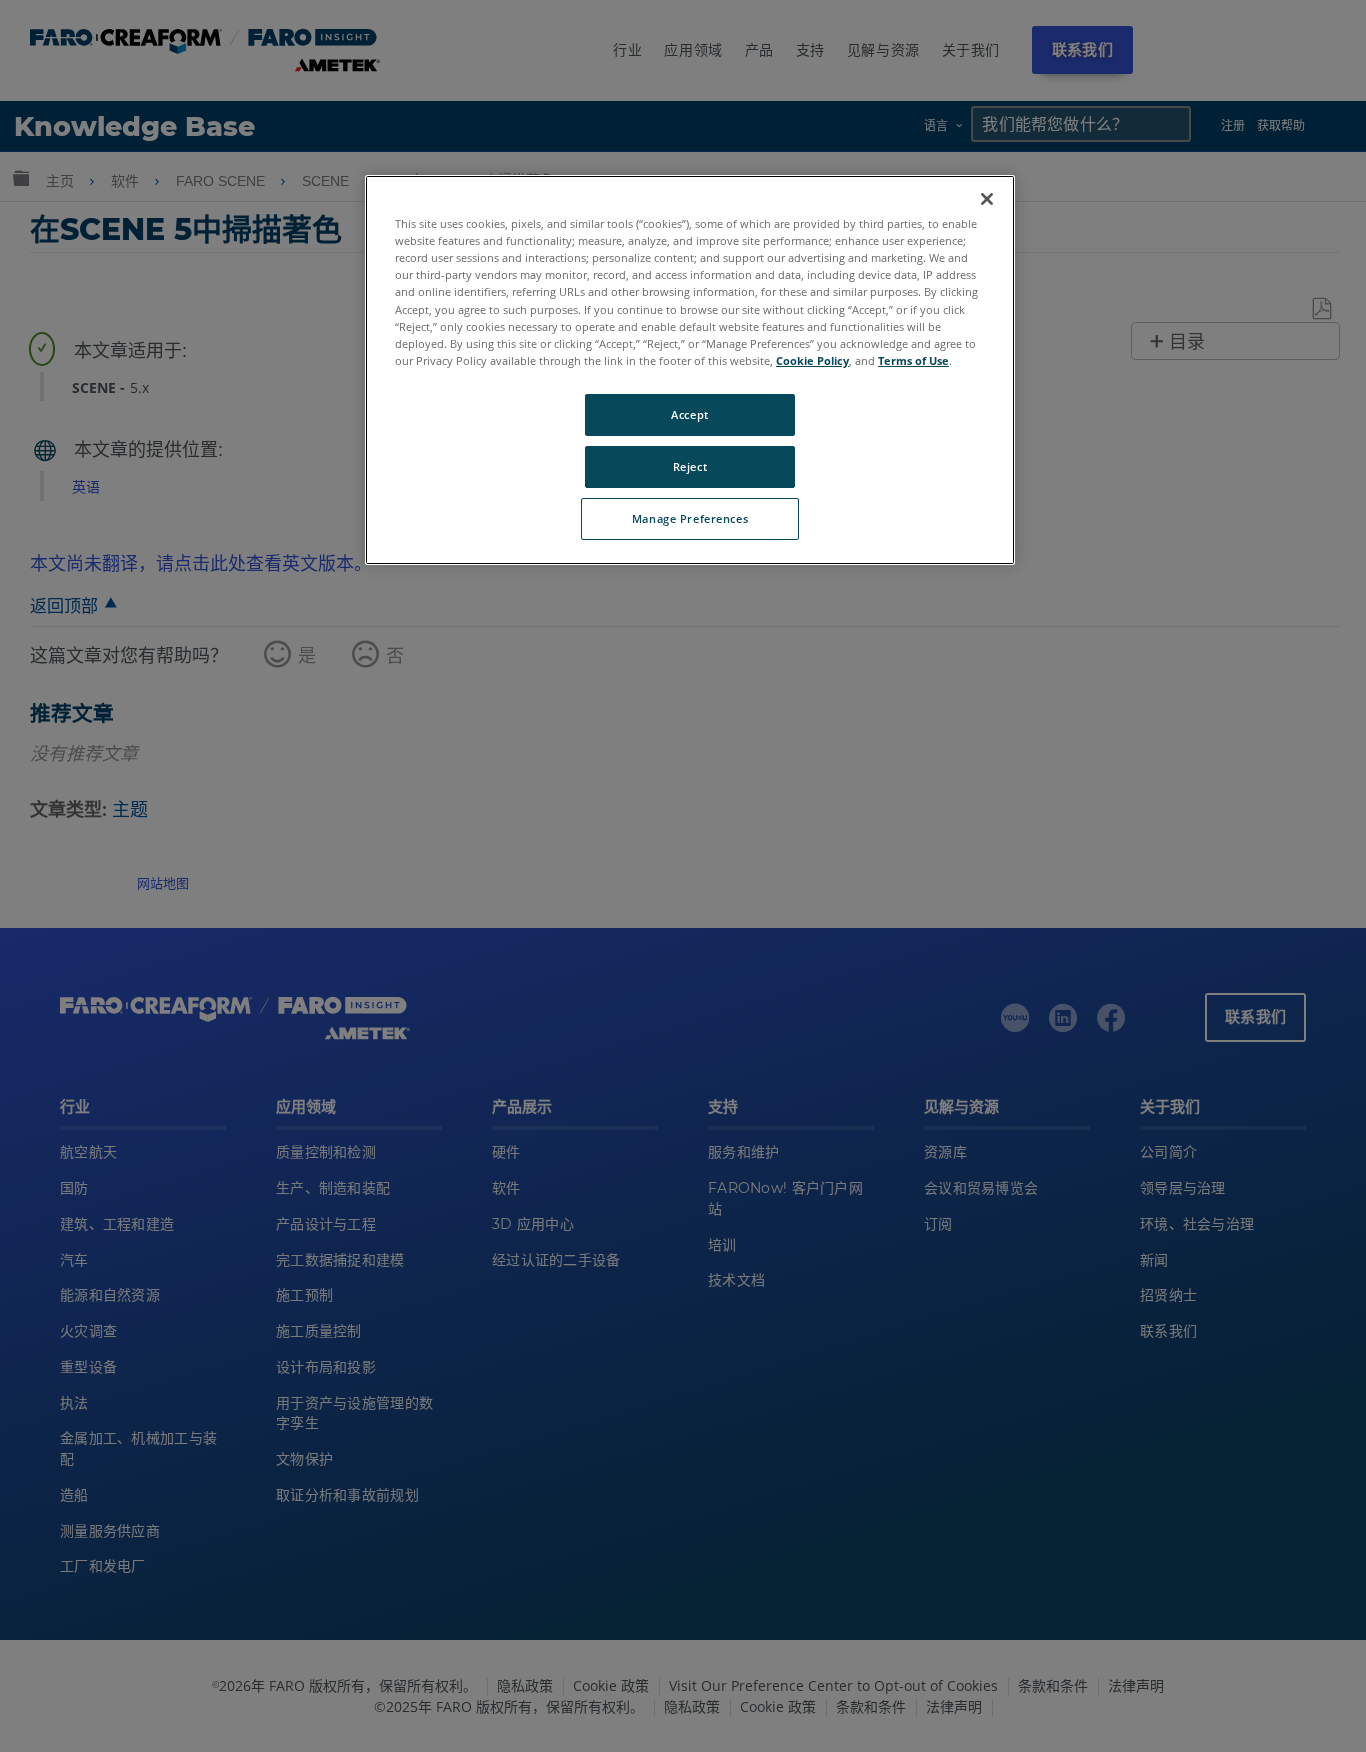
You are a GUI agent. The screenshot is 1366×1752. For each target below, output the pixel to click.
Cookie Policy (812, 360)
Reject (690, 466)
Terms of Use (913, 360)
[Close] (987, 199)
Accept (689, 414)
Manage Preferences (690, 518)
